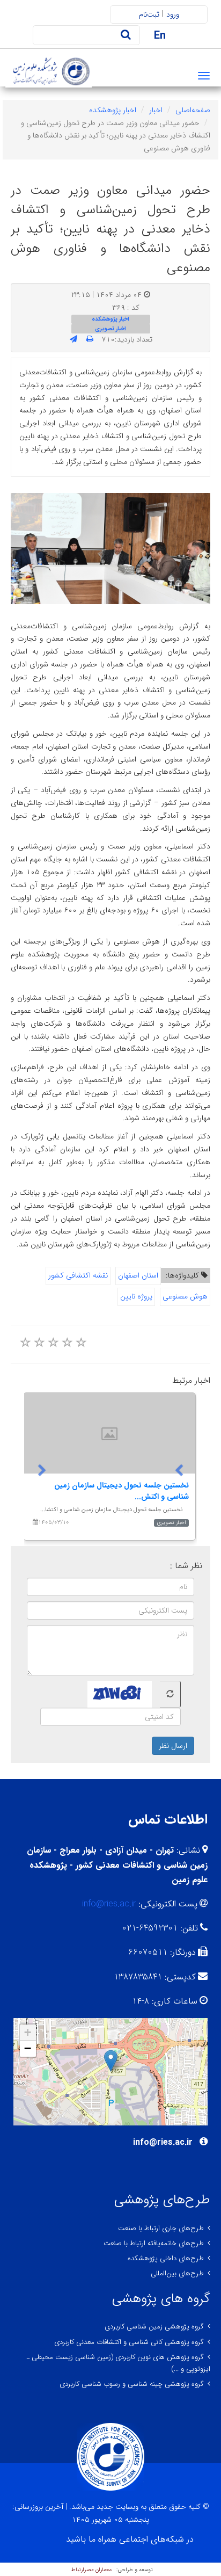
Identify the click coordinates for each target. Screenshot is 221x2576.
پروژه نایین (136, 1296)
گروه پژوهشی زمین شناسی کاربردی (154, 2327)
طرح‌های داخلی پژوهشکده (166, 2258)
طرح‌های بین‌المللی (177, 2273)
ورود (173, 14)
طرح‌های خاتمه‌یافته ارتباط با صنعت (154, 2243)
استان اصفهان (138, 1275)
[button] (111, 2061)
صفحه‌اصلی (193, 110)
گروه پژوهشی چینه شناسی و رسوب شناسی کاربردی (132, 2384)
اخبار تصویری (110, 329)
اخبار (156, 110)
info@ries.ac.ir (109, 1904)
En (160, 36)
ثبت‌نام (149, 14)
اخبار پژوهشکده (113, 110)
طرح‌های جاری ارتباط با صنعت (161, 2228)
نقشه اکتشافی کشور (78, 1275)
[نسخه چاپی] (90, 339)
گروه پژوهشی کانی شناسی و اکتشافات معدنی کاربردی (129, 2342)
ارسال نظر (173, 1746)
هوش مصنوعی (185, 1296)
